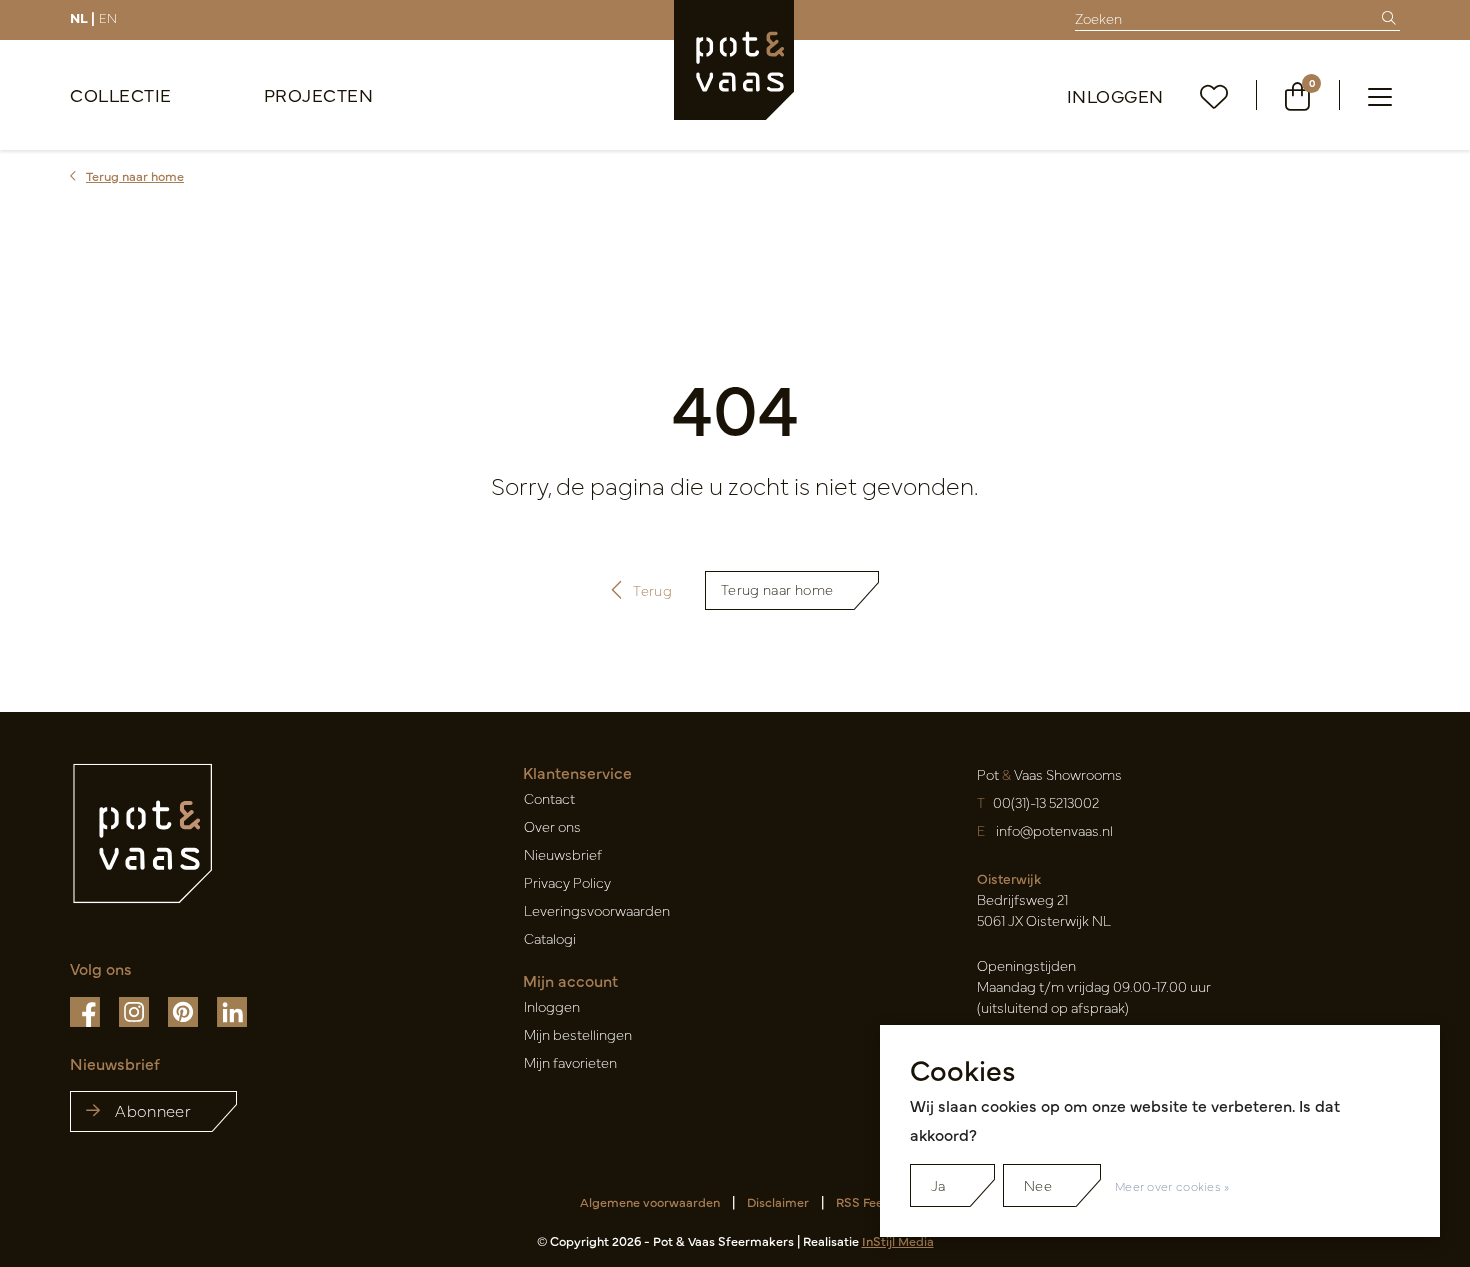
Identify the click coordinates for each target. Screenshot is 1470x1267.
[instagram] (135, 1010)
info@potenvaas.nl (1054, 830)
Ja (938, 1185)
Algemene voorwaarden (650, 1201)
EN (108, 17)
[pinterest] (184, 1010)
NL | (82, 17)
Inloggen (1115, 95)
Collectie (121, 94)
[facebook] (86, 1010)
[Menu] (1380, 95)
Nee (1038, 1185)
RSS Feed (863, 1201)
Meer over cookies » (1172, 1186)
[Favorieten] (1214, 95)
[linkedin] (232, 1010)
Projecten (319, 94)
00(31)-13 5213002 (1046, 802)
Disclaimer (778, 1201)
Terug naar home (777, 589)
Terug (653, 590)
